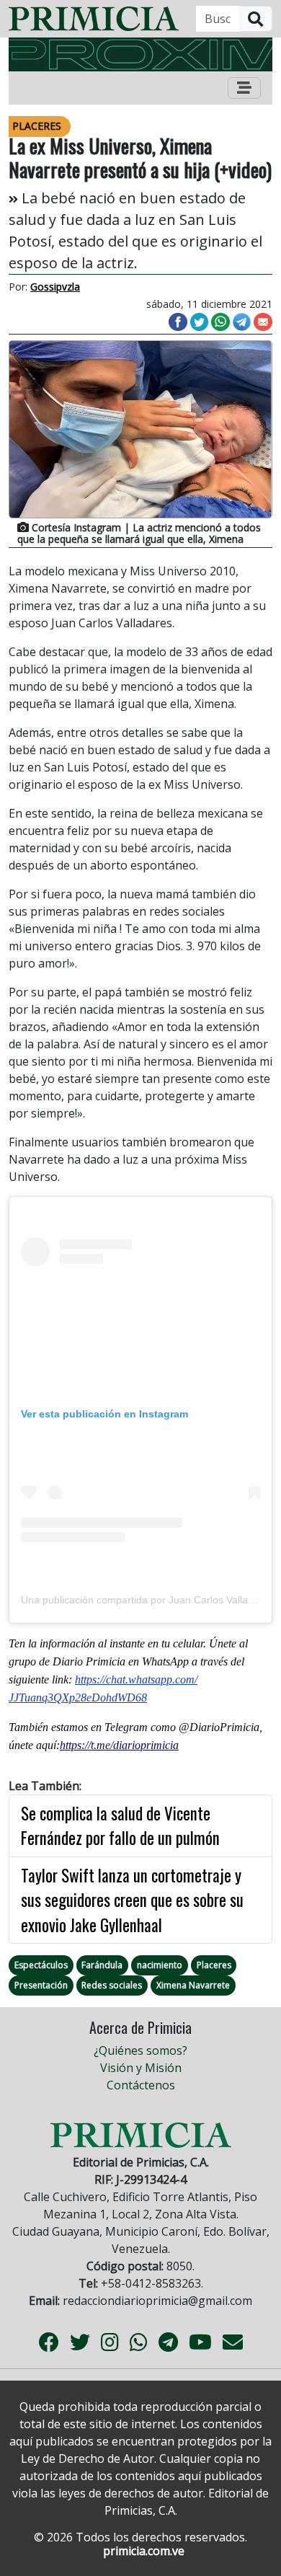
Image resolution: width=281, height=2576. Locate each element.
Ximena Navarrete (193, 1985)
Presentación (41, 1985)
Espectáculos (41, 1965)
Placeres (214, 1965)
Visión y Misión (141, 2068)
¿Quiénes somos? (140, 2050)
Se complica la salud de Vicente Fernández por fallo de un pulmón (120, 1826)
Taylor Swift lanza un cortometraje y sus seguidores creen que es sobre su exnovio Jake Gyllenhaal (132, 1900)
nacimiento (160, 1965)
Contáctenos (141, 2085)
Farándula (102, 1965)
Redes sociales (112, 1985)
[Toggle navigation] (244, 88)
